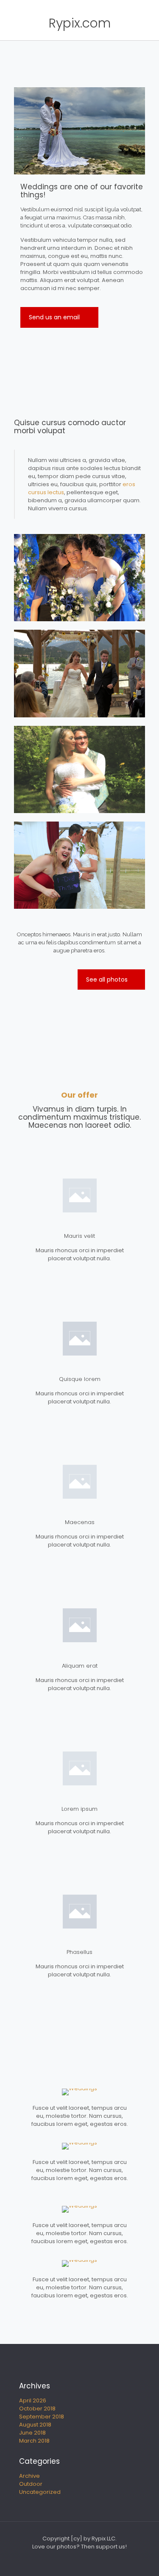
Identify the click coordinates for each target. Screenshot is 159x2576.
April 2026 (33, 2400)
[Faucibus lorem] (79, 2092)
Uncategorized (40, 2492)
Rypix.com (80, 23)
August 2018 (35, 2425)
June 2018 (32, 2433)
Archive (29, 2476)
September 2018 (42, 2417)
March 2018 (34, 2441)
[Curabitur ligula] (79, 2209)
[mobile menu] (148, 23)
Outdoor (31, 2484)
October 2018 (37, 2409)
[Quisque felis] (79, 2146)
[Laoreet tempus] (79, 2263)
